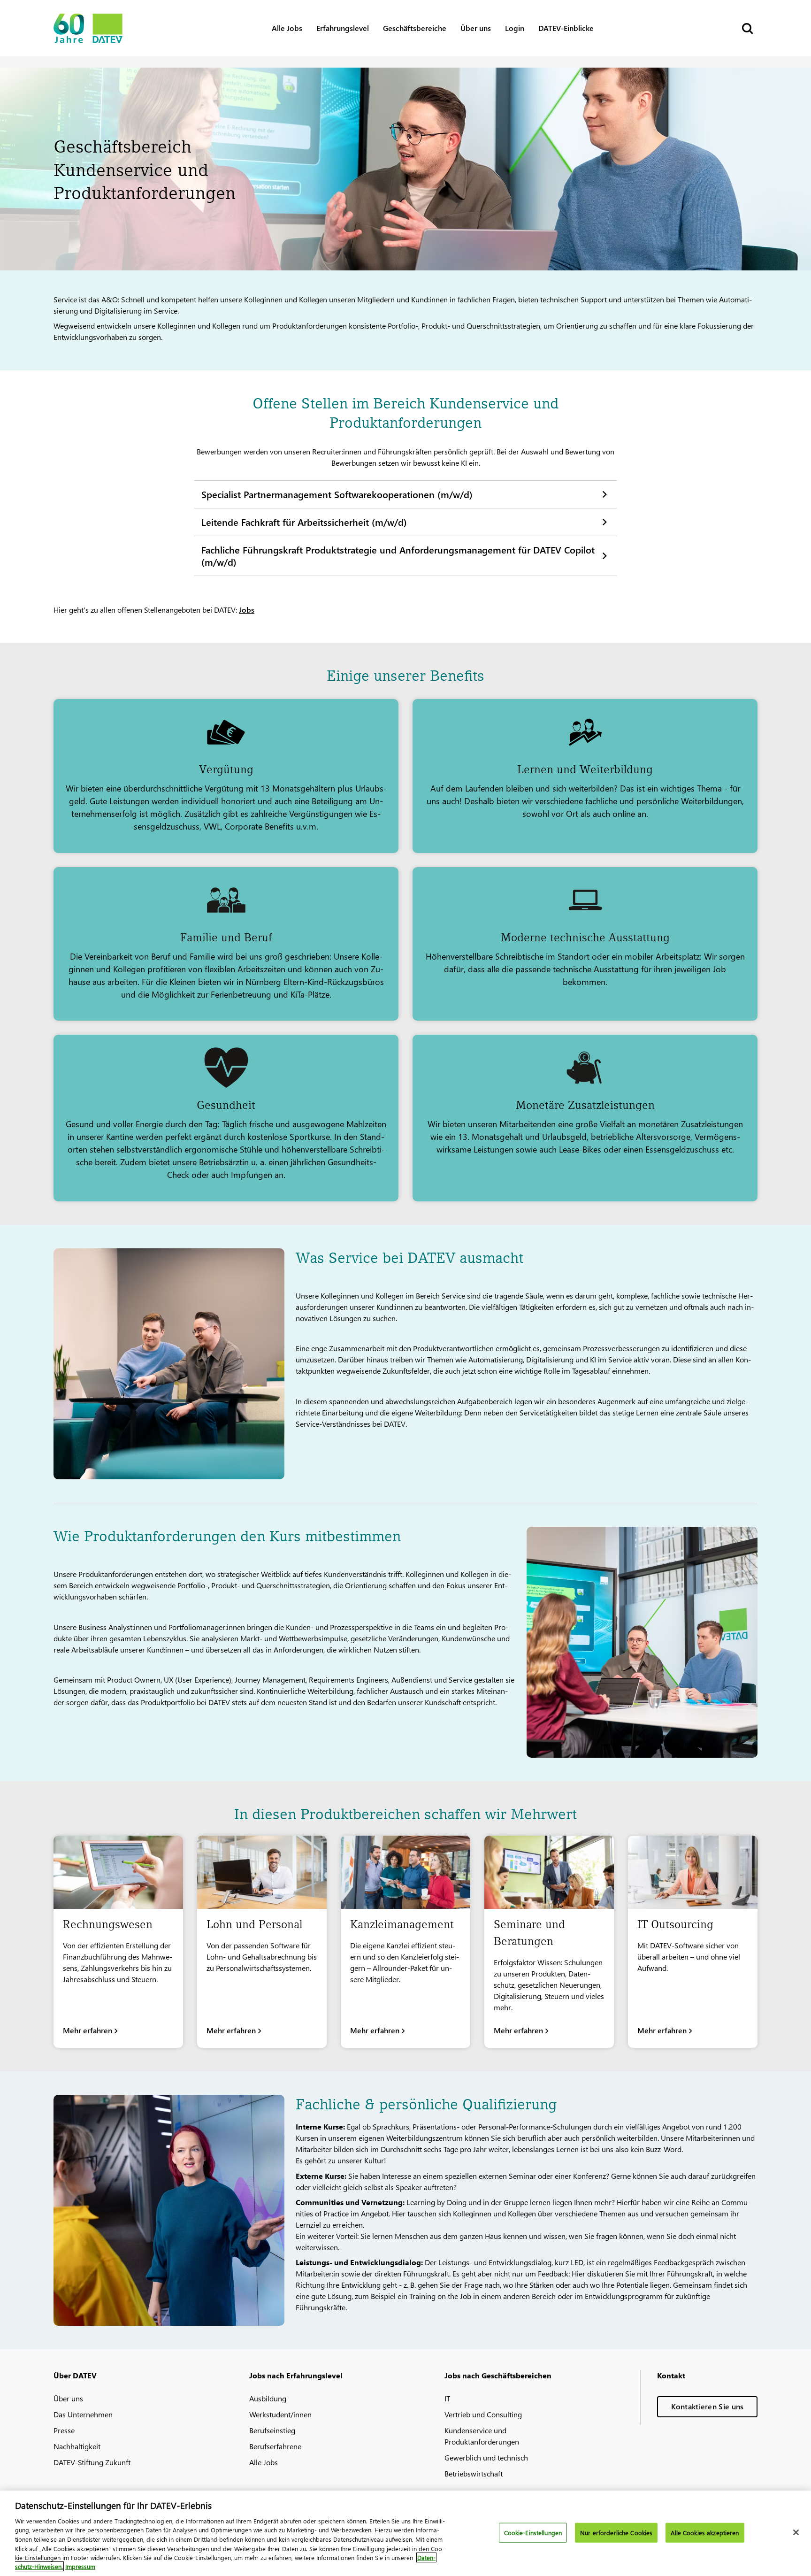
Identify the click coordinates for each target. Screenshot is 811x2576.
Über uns (476, 28)
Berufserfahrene (275, 2446)
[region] (405, 2533)
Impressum (80, 2566)
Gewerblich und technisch (486, 2457)
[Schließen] (796, 2532)
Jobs (247, 610)
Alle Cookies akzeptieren (705, 2533)
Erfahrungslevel (343, 28)
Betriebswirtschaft (474, 2473)
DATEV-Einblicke (566, 28)
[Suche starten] (747, 28)
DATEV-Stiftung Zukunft (92, 2462)
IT (447, 2398)
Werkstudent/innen (280, 2414)
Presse (64, 2430)
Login (515, 28)
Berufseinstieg (272, 2430)
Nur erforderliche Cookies (616, 2533)
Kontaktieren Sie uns (708, 2406)
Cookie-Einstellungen (533, 2533)
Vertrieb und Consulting (483, 2414)
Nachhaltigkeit (77, 2446)
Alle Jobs (287, 28)
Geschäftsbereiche (415, 28)
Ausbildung (268, 2398)
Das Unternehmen (83, 2414)
